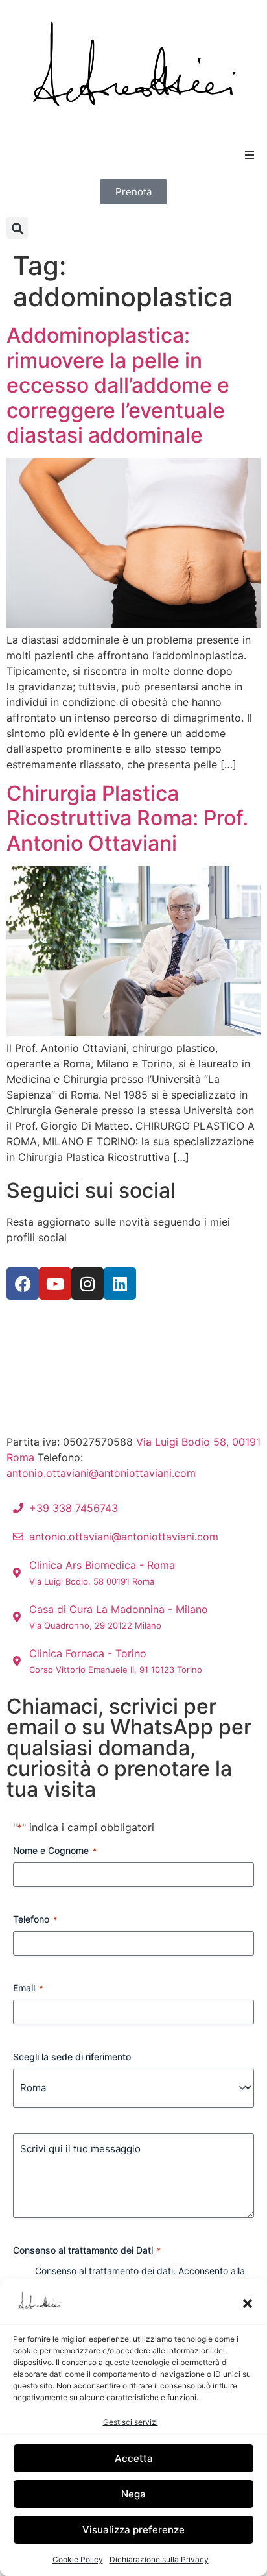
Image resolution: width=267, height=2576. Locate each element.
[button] (248, 2303)
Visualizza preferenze (133, 2530)
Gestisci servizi (131, 2422)
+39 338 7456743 (131, 1457)
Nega (133, 2494)
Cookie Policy (78, 2559)
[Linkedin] (120, 1283)
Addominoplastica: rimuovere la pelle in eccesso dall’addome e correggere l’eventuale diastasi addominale (118, 385)
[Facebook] (23, 1283)
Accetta (134, 2458)
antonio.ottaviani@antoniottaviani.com (101, 1473)
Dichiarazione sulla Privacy (159, 2559)
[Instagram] (87, 1283)
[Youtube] (55, 1283)
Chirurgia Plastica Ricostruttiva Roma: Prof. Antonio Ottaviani (127, 818)
